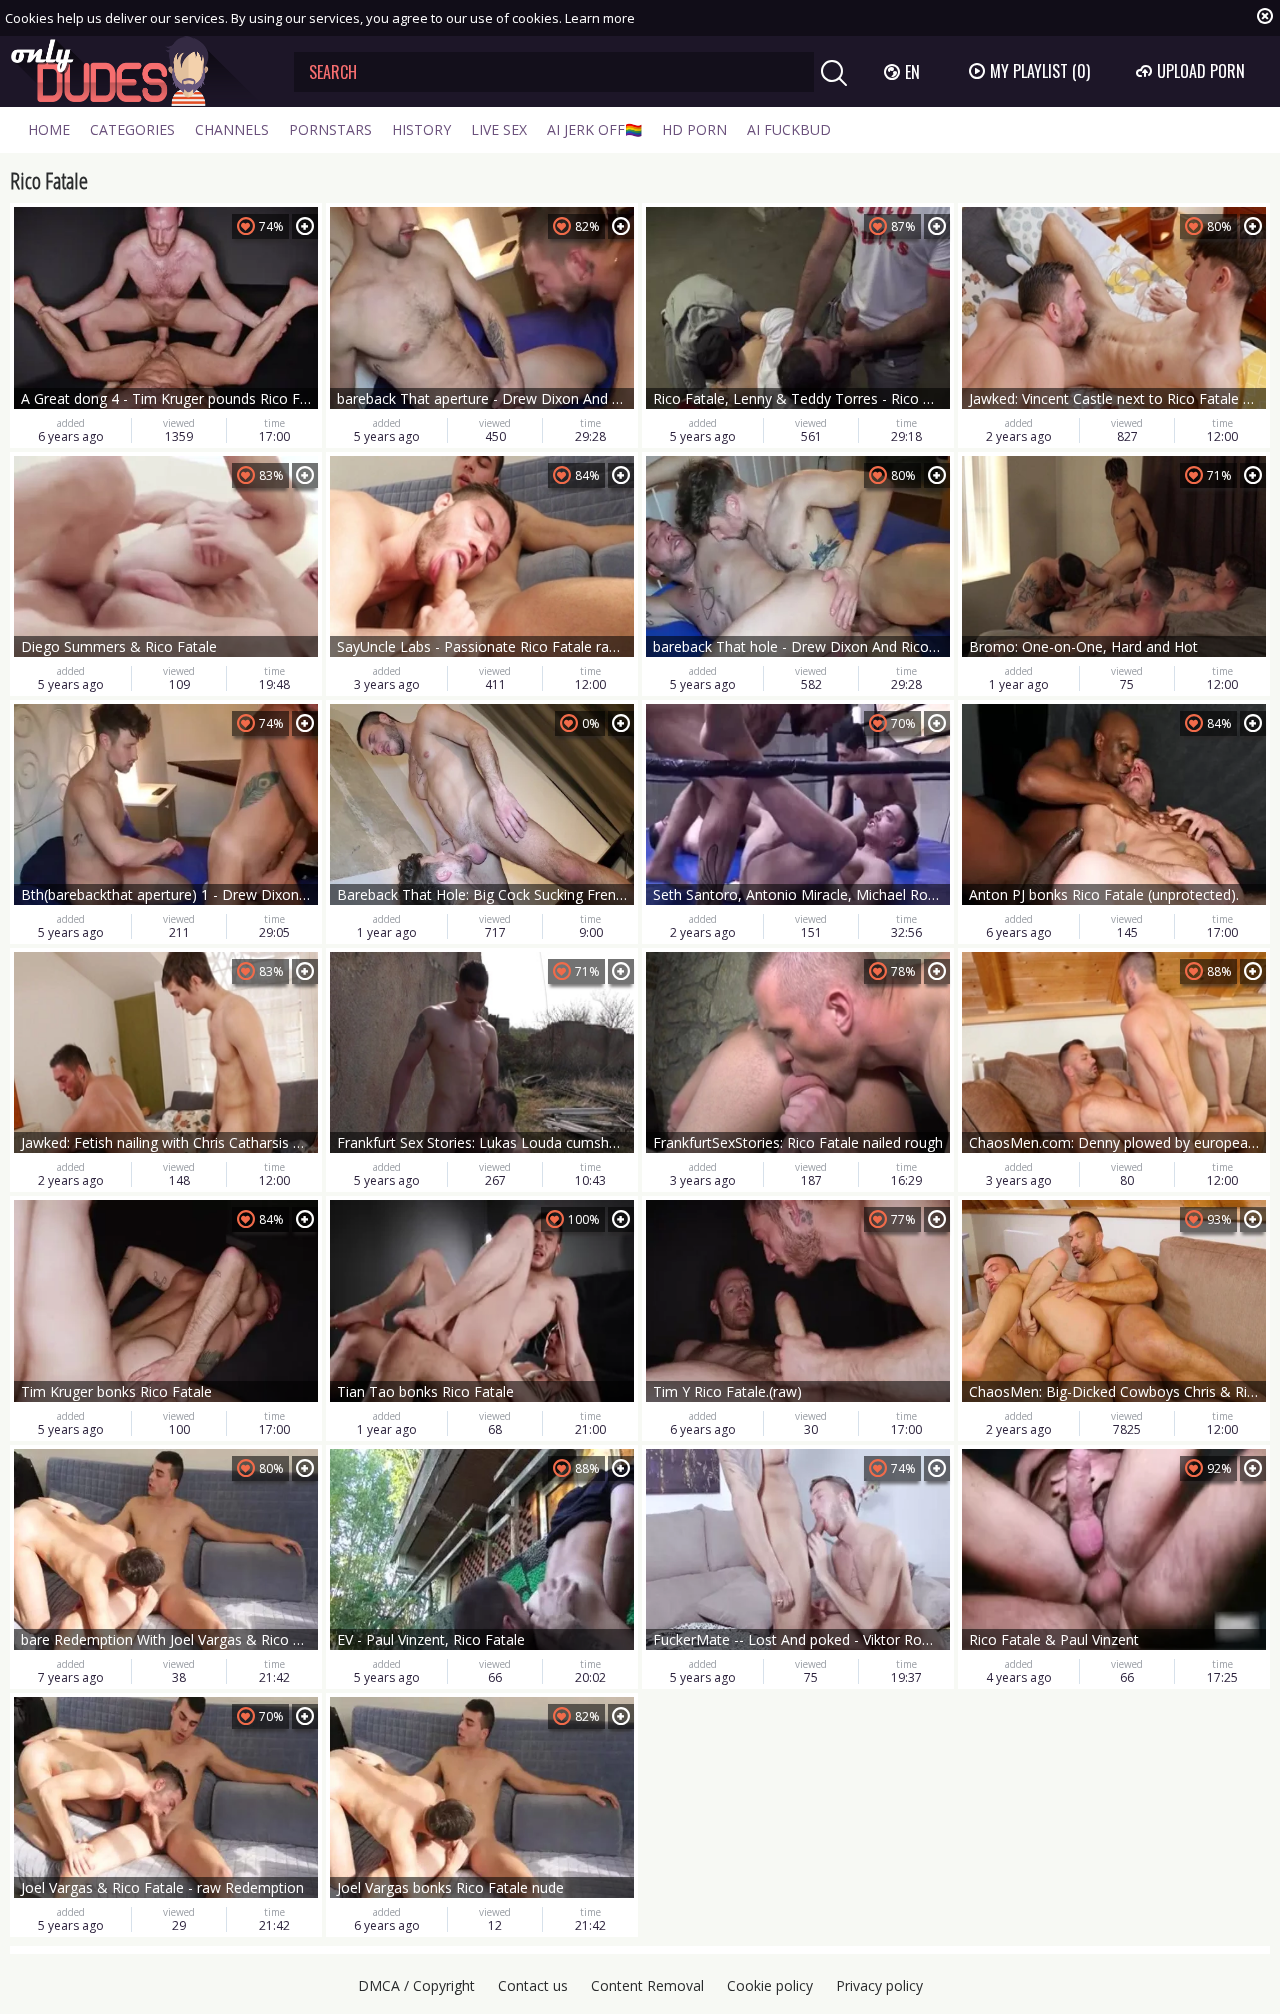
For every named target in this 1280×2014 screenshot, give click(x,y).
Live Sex (499, 129)
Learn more (600, 18)
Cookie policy (770, 1985)
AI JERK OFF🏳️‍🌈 (594, 129)
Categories (132, 129)
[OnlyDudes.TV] (137, 71)
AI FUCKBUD (789, 129)
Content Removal (647, 1985)
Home (49, 129)
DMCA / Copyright (416, 1985)
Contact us (533, 1985)
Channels (232, 129)
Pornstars (330, 129)
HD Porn (694, 129)
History (421, 129)
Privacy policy (879, 1985)
